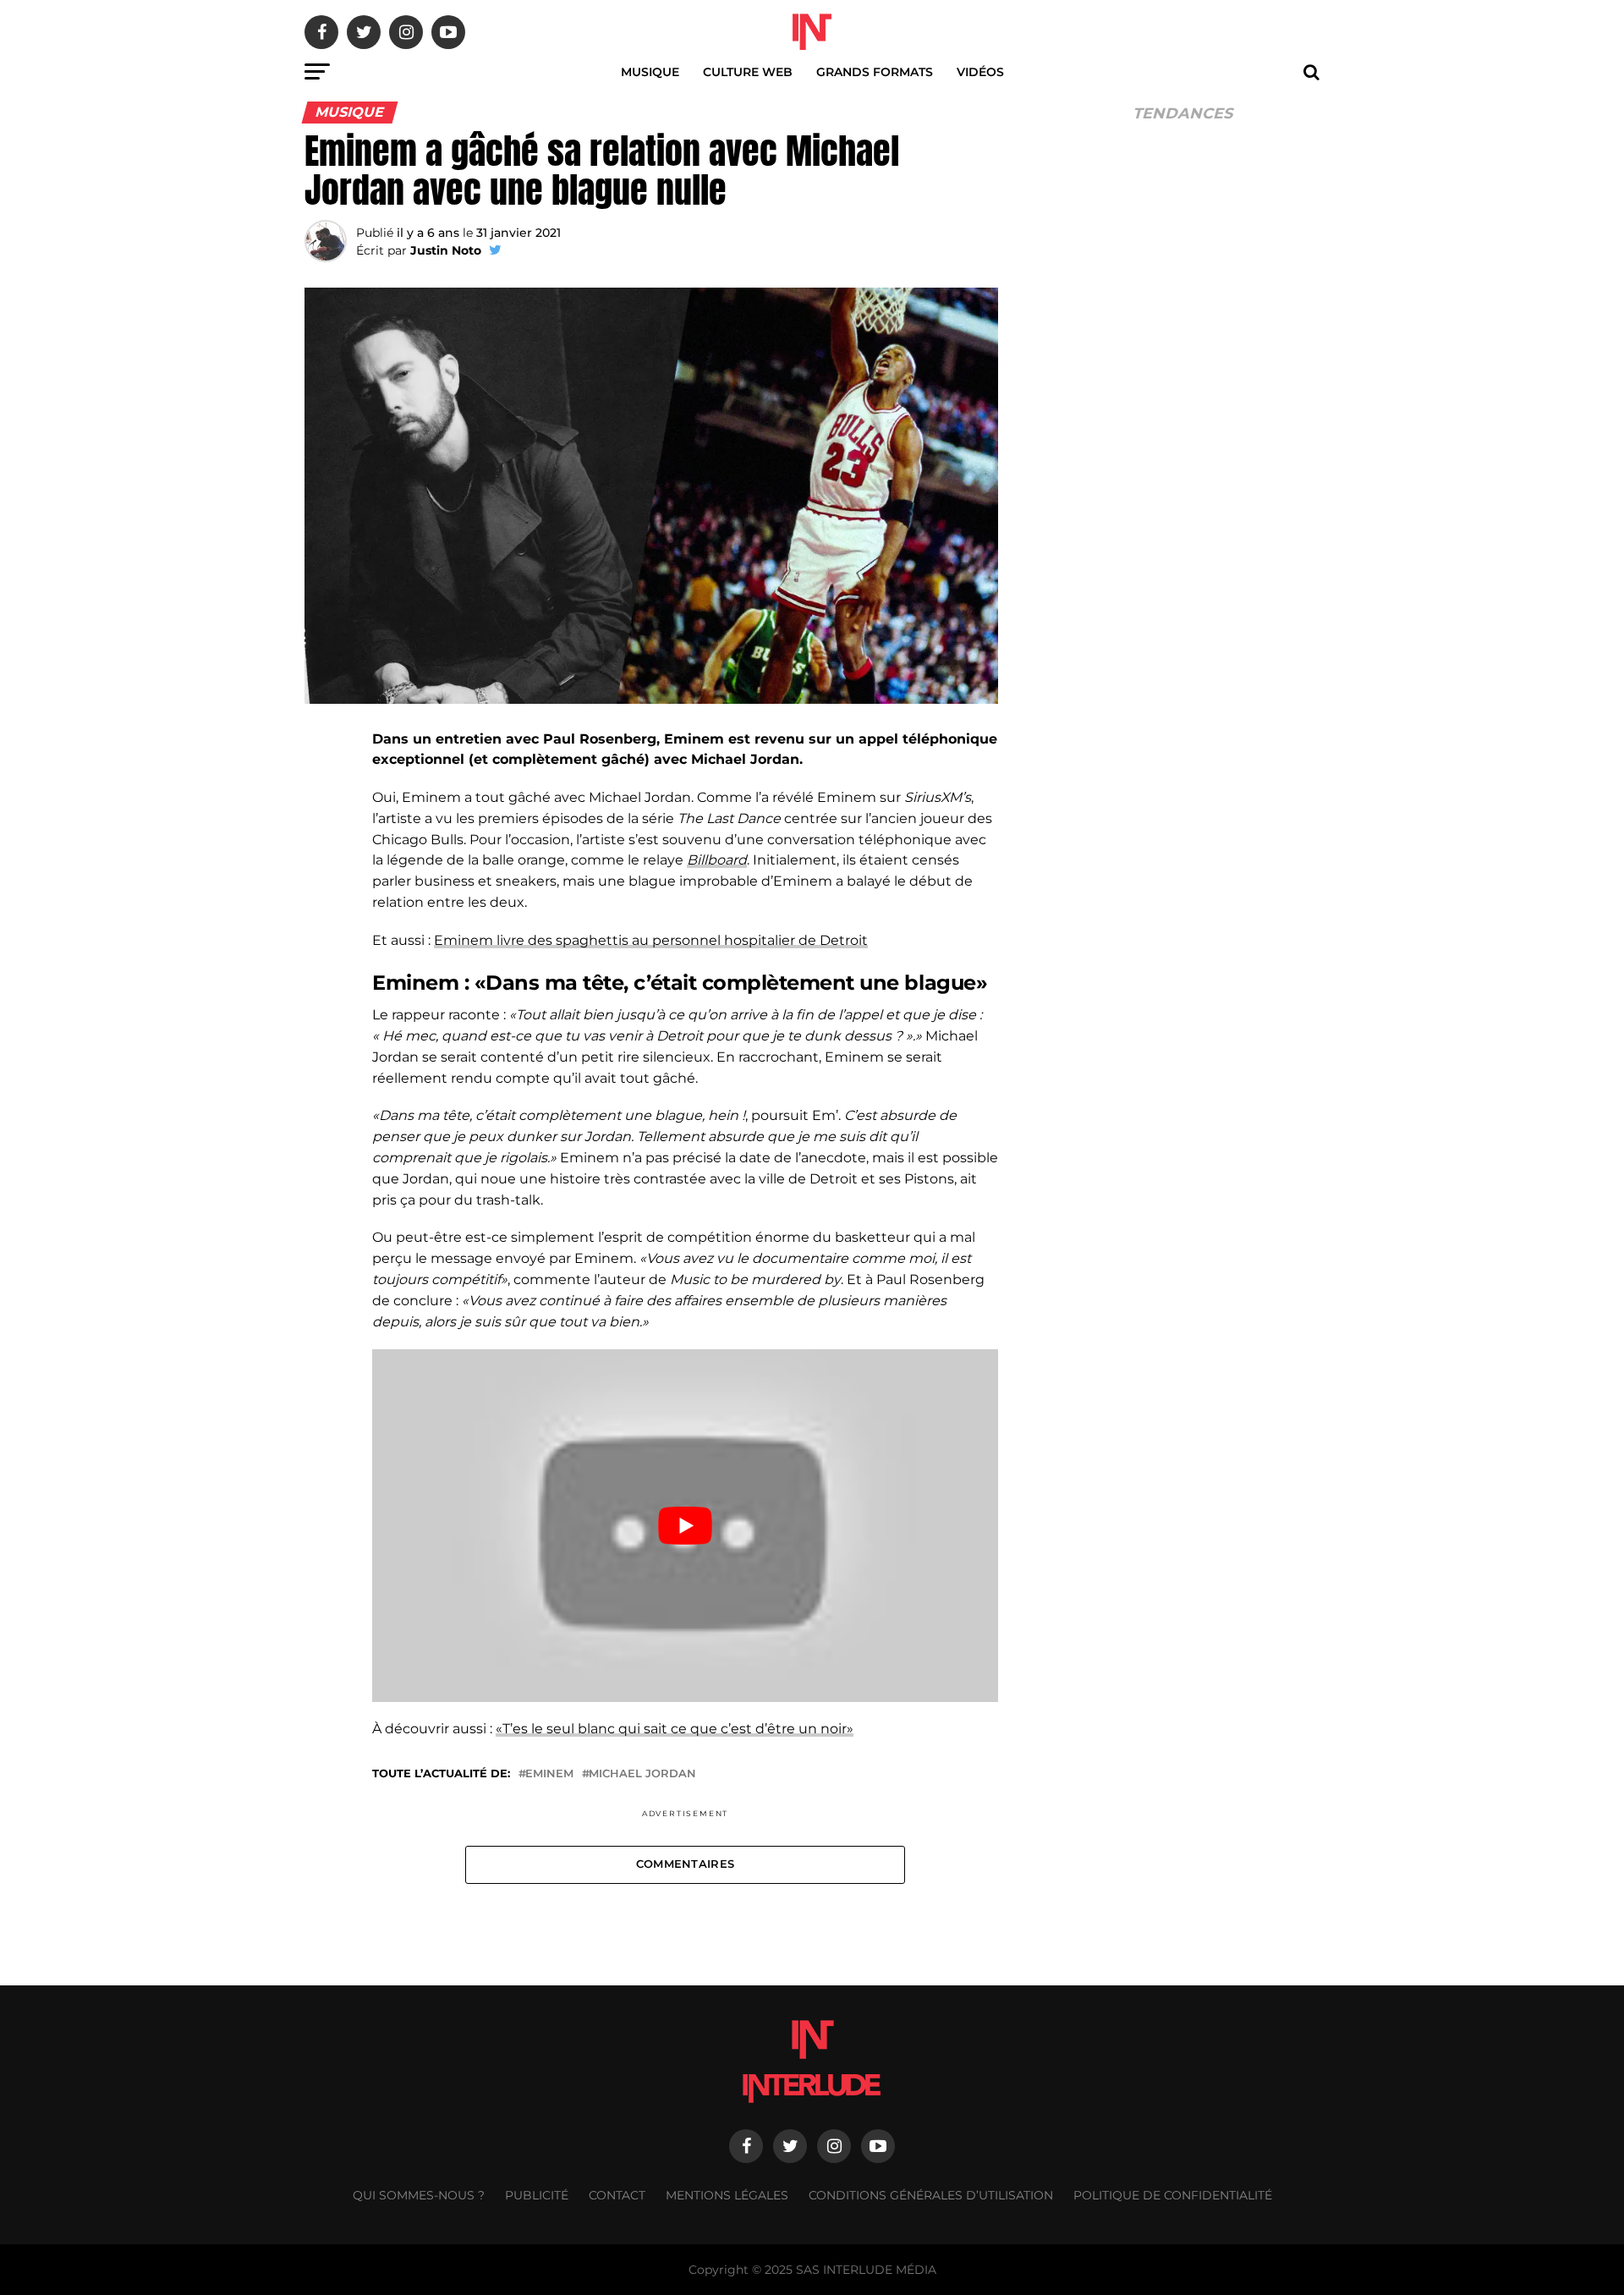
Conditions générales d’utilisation (931, 2195)
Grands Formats (875, 72)
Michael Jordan (642, 1774)
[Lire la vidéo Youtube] (685, 1525)
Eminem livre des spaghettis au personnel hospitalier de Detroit (651, 940)
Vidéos (980, 72)
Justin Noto (446, 250)
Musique (650, 72)
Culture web (748, 72)
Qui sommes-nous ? (419, 2195)
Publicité (537, 2195)
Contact (617, 2195)
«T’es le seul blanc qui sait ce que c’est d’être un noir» (675, 1729)
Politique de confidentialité (1173, 2195)
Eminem (549, 1774)
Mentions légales (727, 2195)
